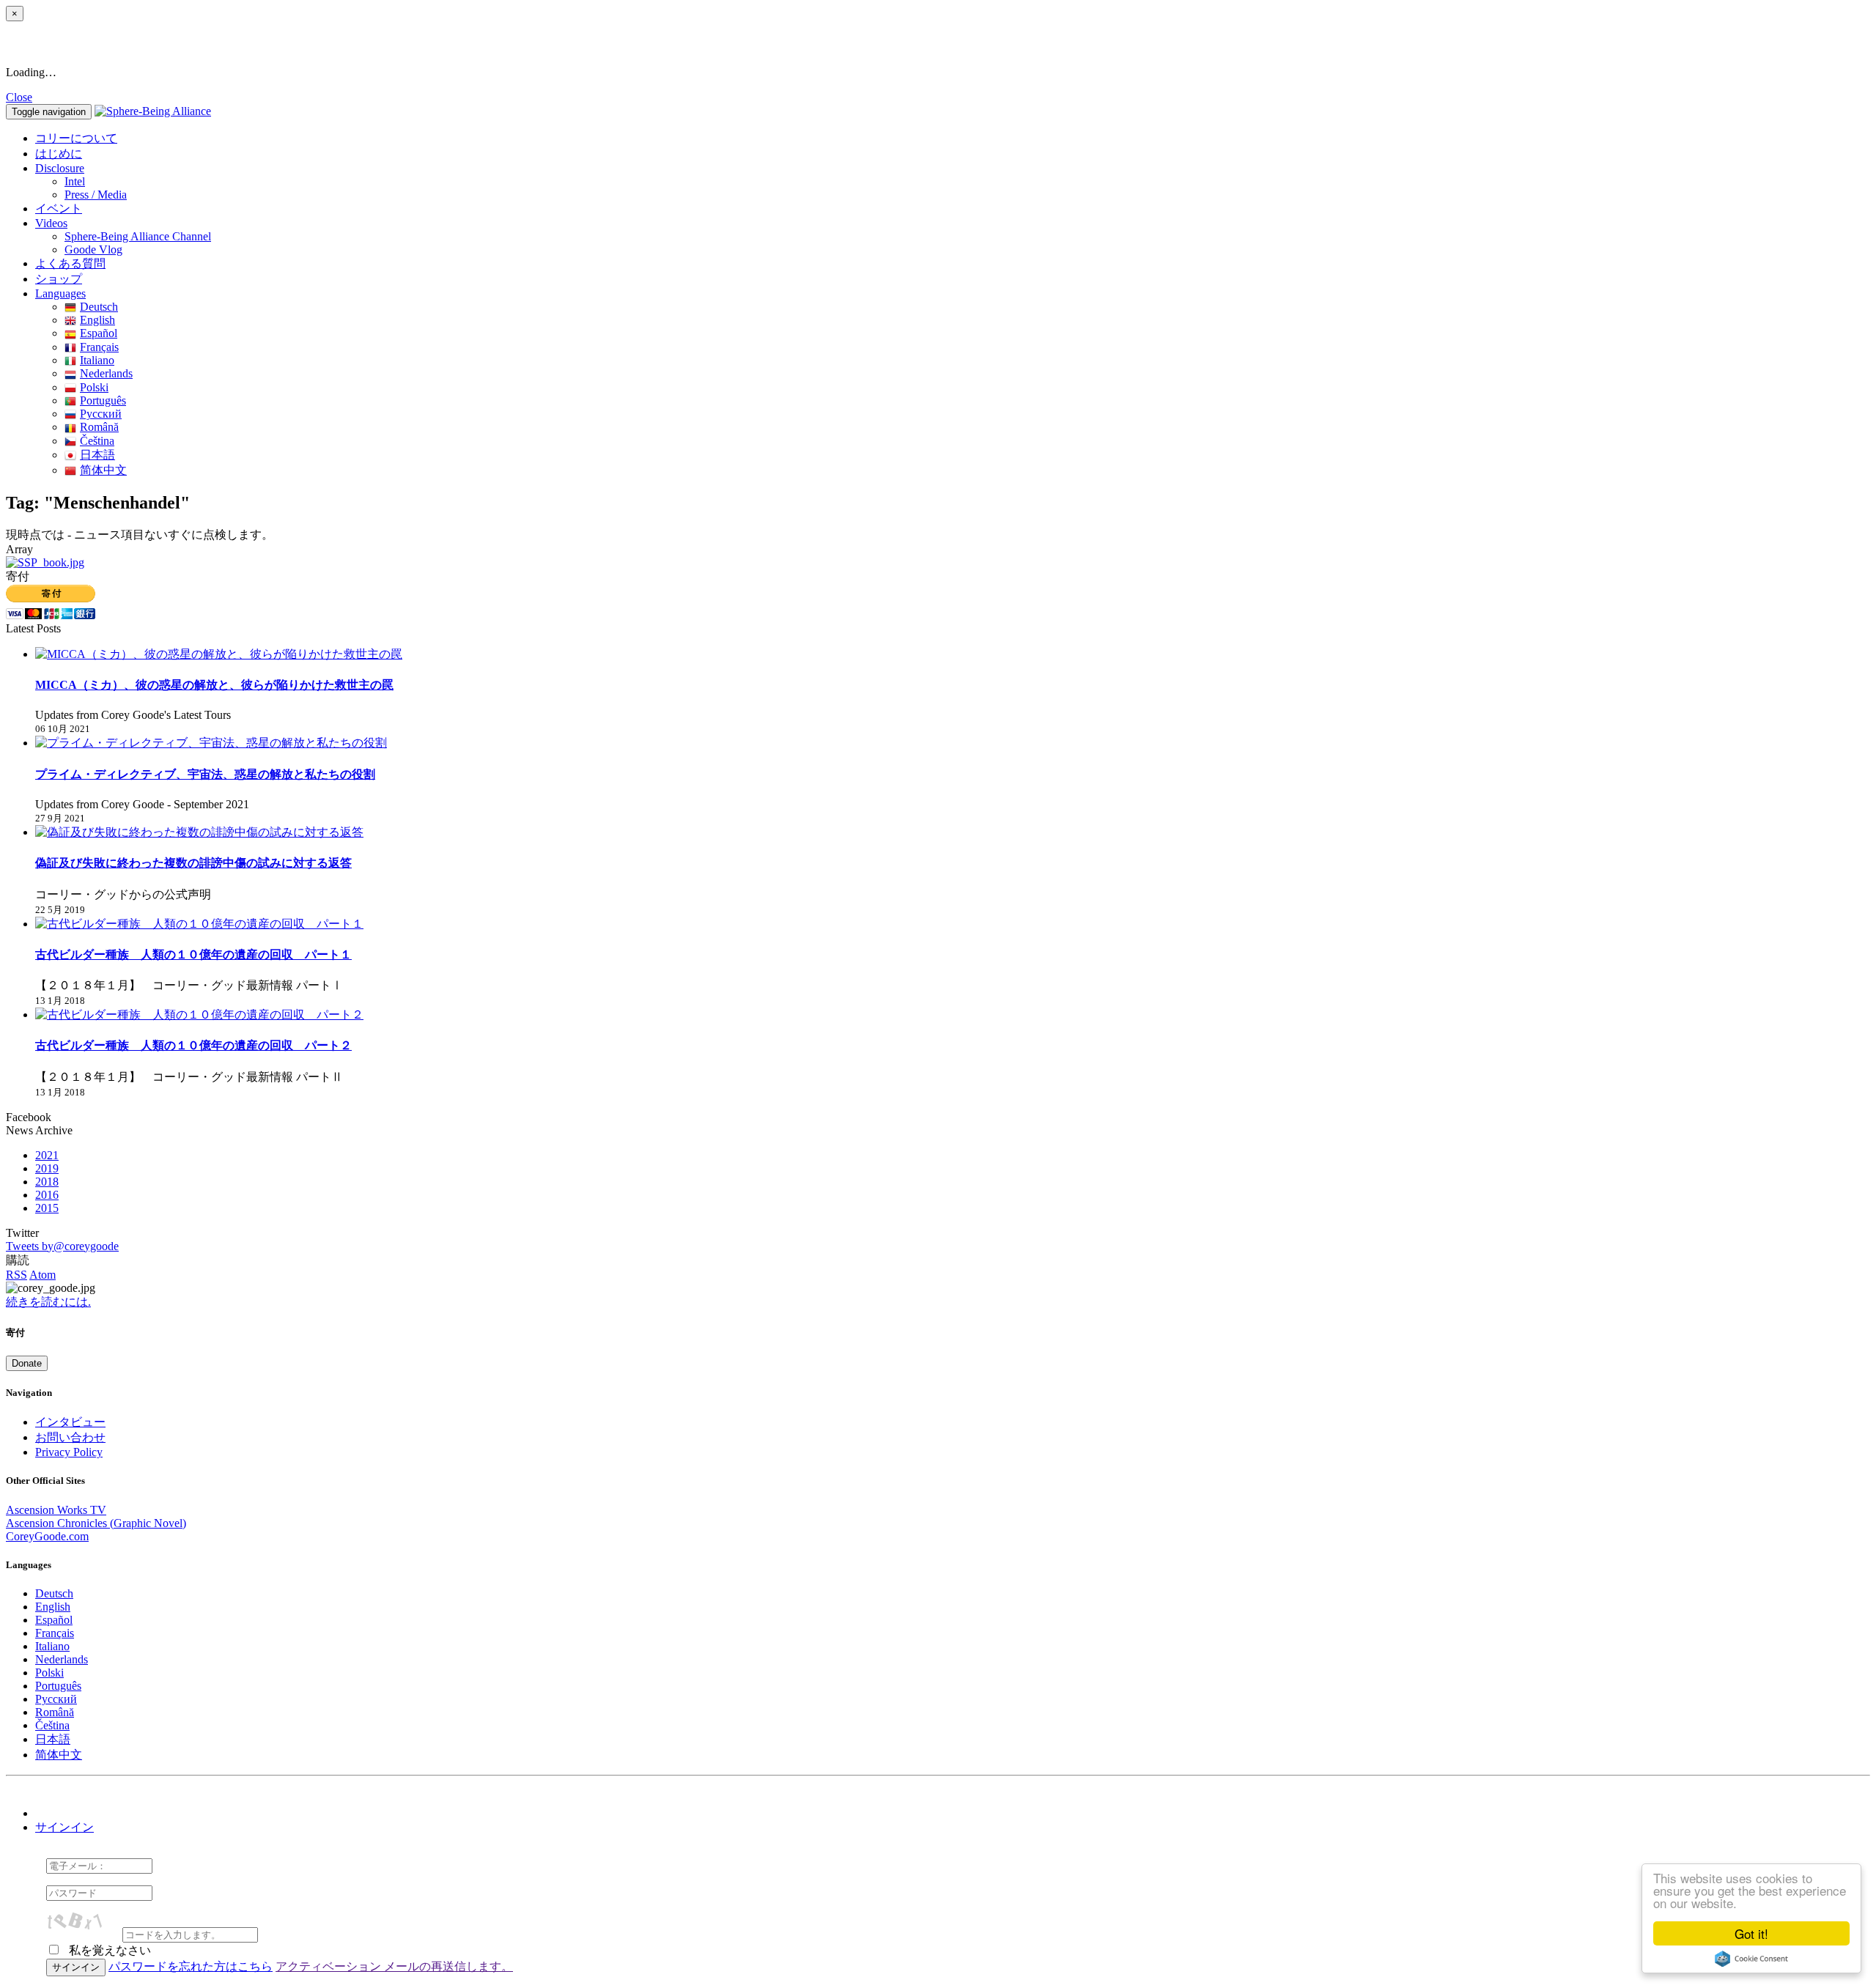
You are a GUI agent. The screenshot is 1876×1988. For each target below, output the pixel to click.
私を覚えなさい (108, 1950)
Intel (75, 181)
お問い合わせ (70, 1437)
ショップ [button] (59, 279)
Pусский (101, 414)
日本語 (97, 455)
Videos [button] (51, 223)
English (97, 320)
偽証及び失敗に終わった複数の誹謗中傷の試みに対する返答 (193, 863)
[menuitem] (967, 182)
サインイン (64, 1827)
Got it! (1751, 1933)
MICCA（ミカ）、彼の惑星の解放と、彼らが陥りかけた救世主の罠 (214, 685)
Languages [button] (60, 293)
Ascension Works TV (56, 1510)
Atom (43, 1275)
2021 (47, 1155)
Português (103, 400)
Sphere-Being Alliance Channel (138, 236)
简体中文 (103, 470)
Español (99, 333)
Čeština (97, 441)
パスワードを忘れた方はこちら (191, 1966)
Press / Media (96, 195)
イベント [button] (59, 208)
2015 (47, 1208)
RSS (16, 1275)
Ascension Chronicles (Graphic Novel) (96, 1523)
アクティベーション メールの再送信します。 (394, 1966)
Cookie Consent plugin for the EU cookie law (1751, 1959)
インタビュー (70, 1422)
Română (99, 427)
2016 (47, 1195)
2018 (47, 1182)
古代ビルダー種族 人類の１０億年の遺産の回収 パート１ (193, 954)
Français (99, 347)
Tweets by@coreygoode (62, 1246)
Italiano (97, 360)
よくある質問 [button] (70, 263)
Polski (94, 387)
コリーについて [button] (76, 138)
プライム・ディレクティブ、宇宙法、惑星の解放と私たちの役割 (205, 774)
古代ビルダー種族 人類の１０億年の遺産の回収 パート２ (193, 1045)
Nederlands (106, 373)
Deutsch (99, 307)
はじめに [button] (59, 154)
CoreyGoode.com (47, 1536)
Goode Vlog (93, 250)
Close (19, 97)
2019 (47, 1168)
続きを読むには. (48, 1302)
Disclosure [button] (60, 168)
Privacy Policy (69, 1452)
